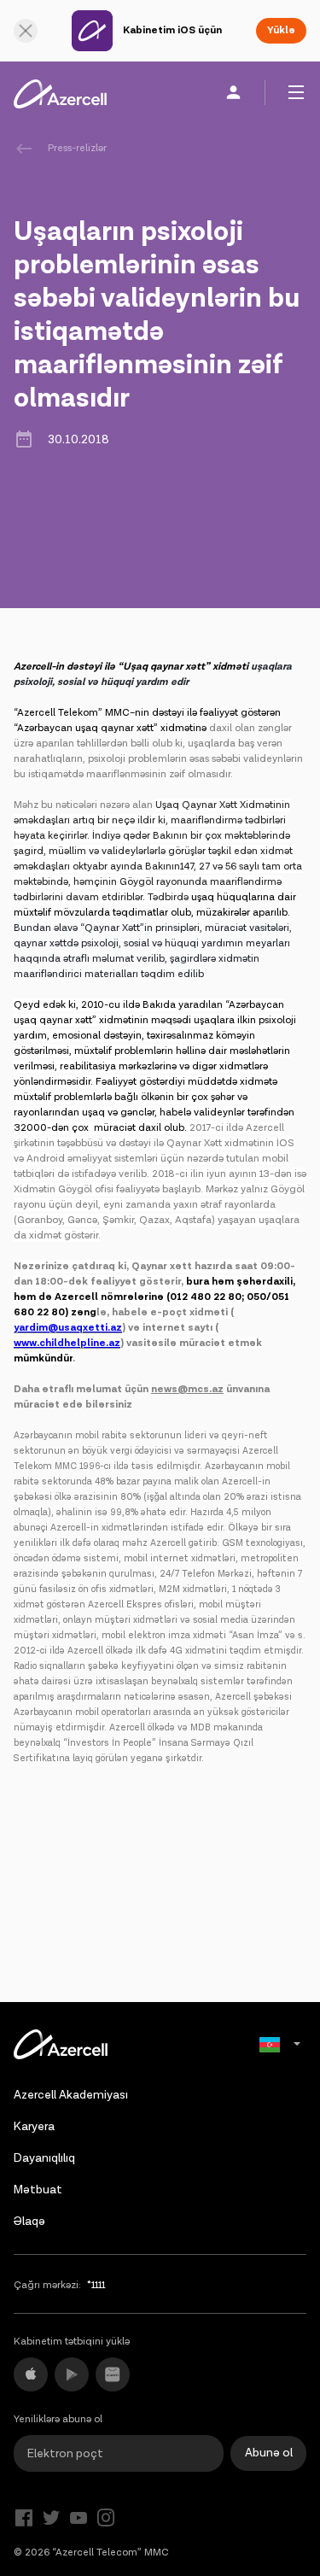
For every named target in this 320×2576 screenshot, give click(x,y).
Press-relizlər (77, 148)
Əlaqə (29, 2222)
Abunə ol (269, 2453)
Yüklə (281, 30)
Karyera (34, 2127)
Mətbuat (38, 2190)
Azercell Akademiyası (71, 2095)
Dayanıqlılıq (44, 2158)
